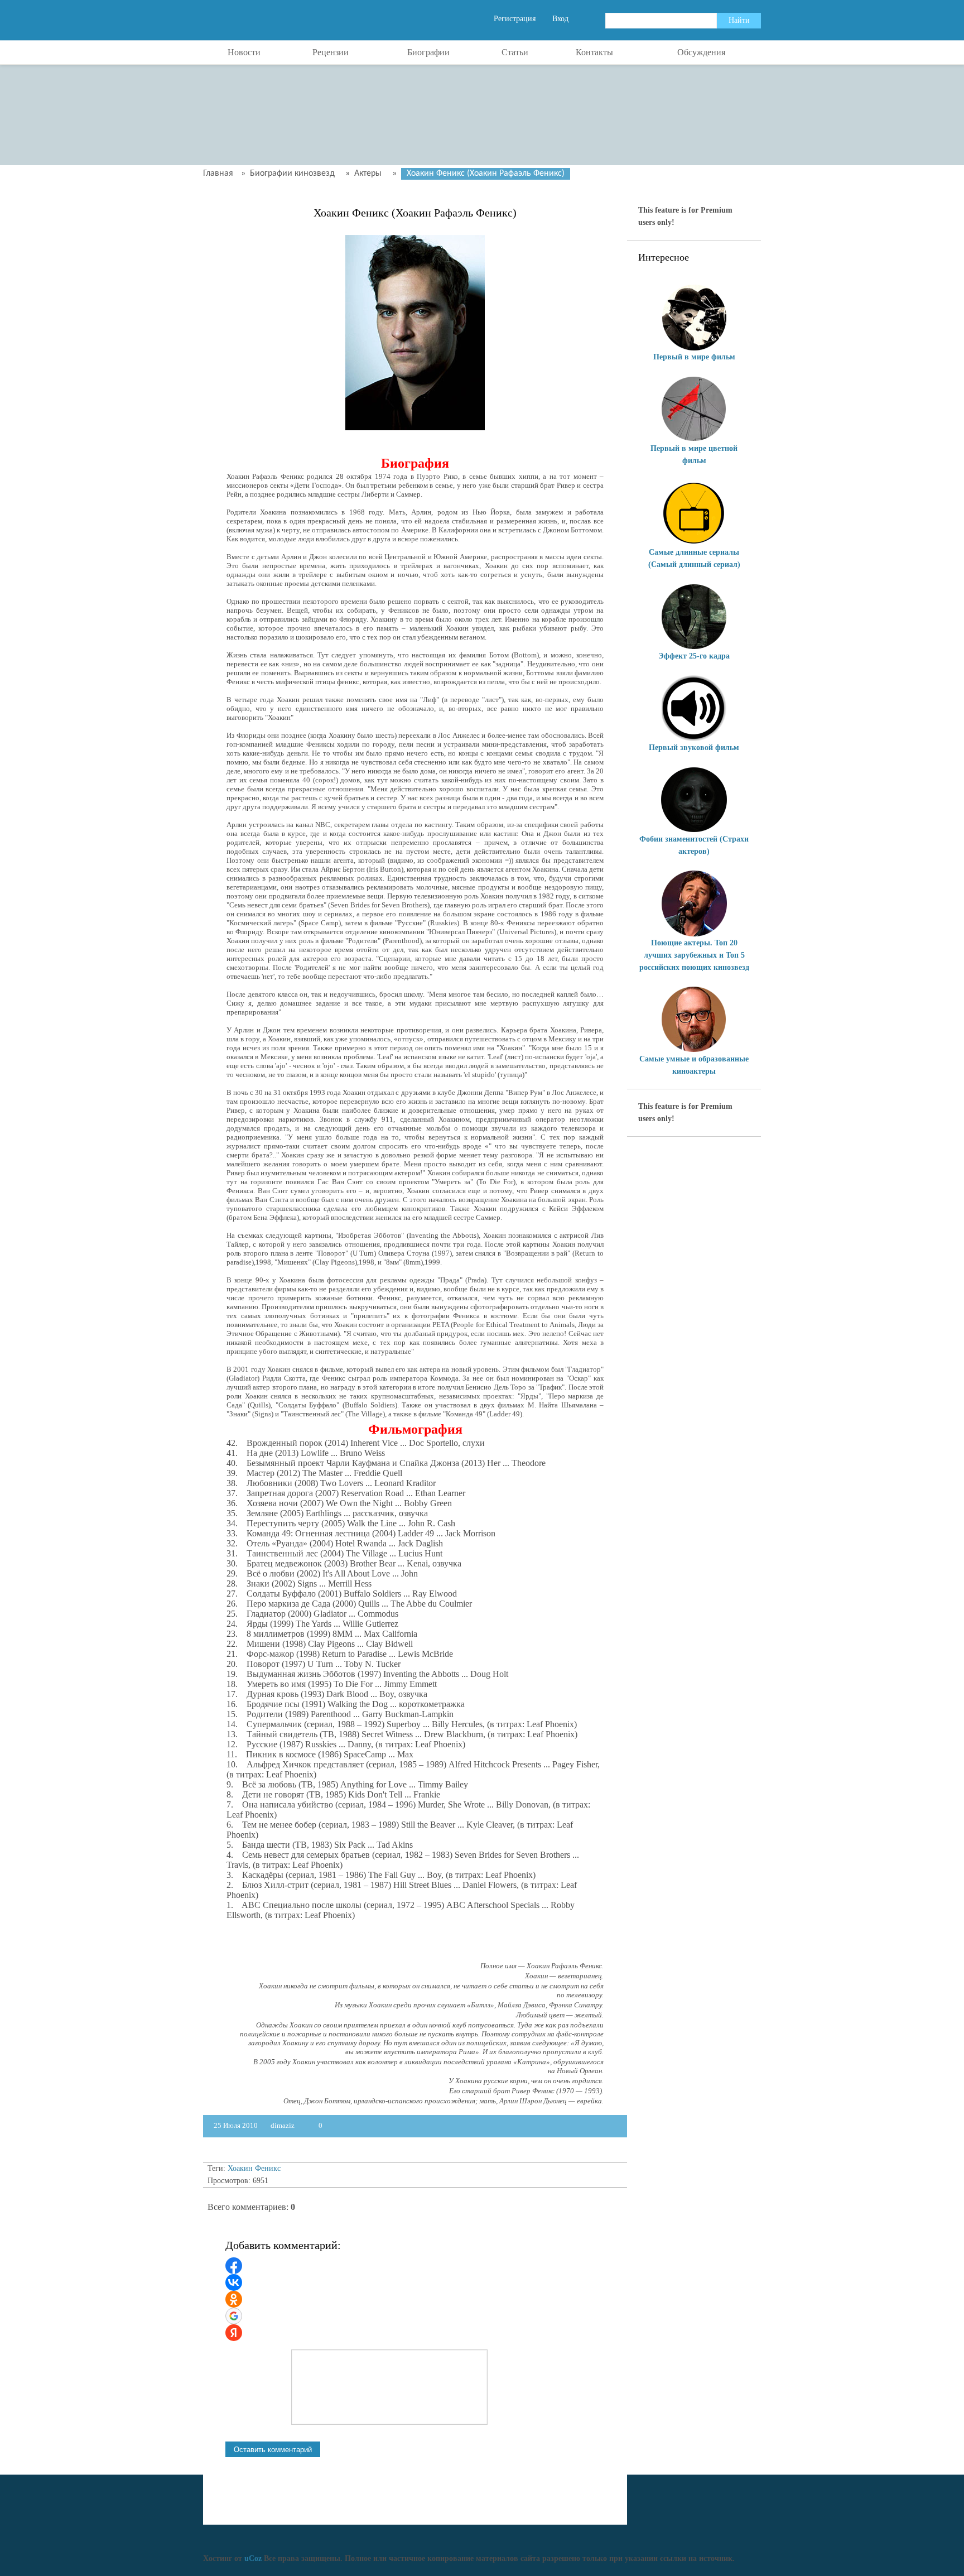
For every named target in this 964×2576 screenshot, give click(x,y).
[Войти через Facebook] (234, 2266)
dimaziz (283, 2125)
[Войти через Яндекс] (234, 2333)
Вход (560, 19)
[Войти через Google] (234, 2316)
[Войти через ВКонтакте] (234, 2282)
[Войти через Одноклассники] (234, 2299)
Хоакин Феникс (254, 2168)
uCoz (253, 2558)
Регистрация (515, 19)
